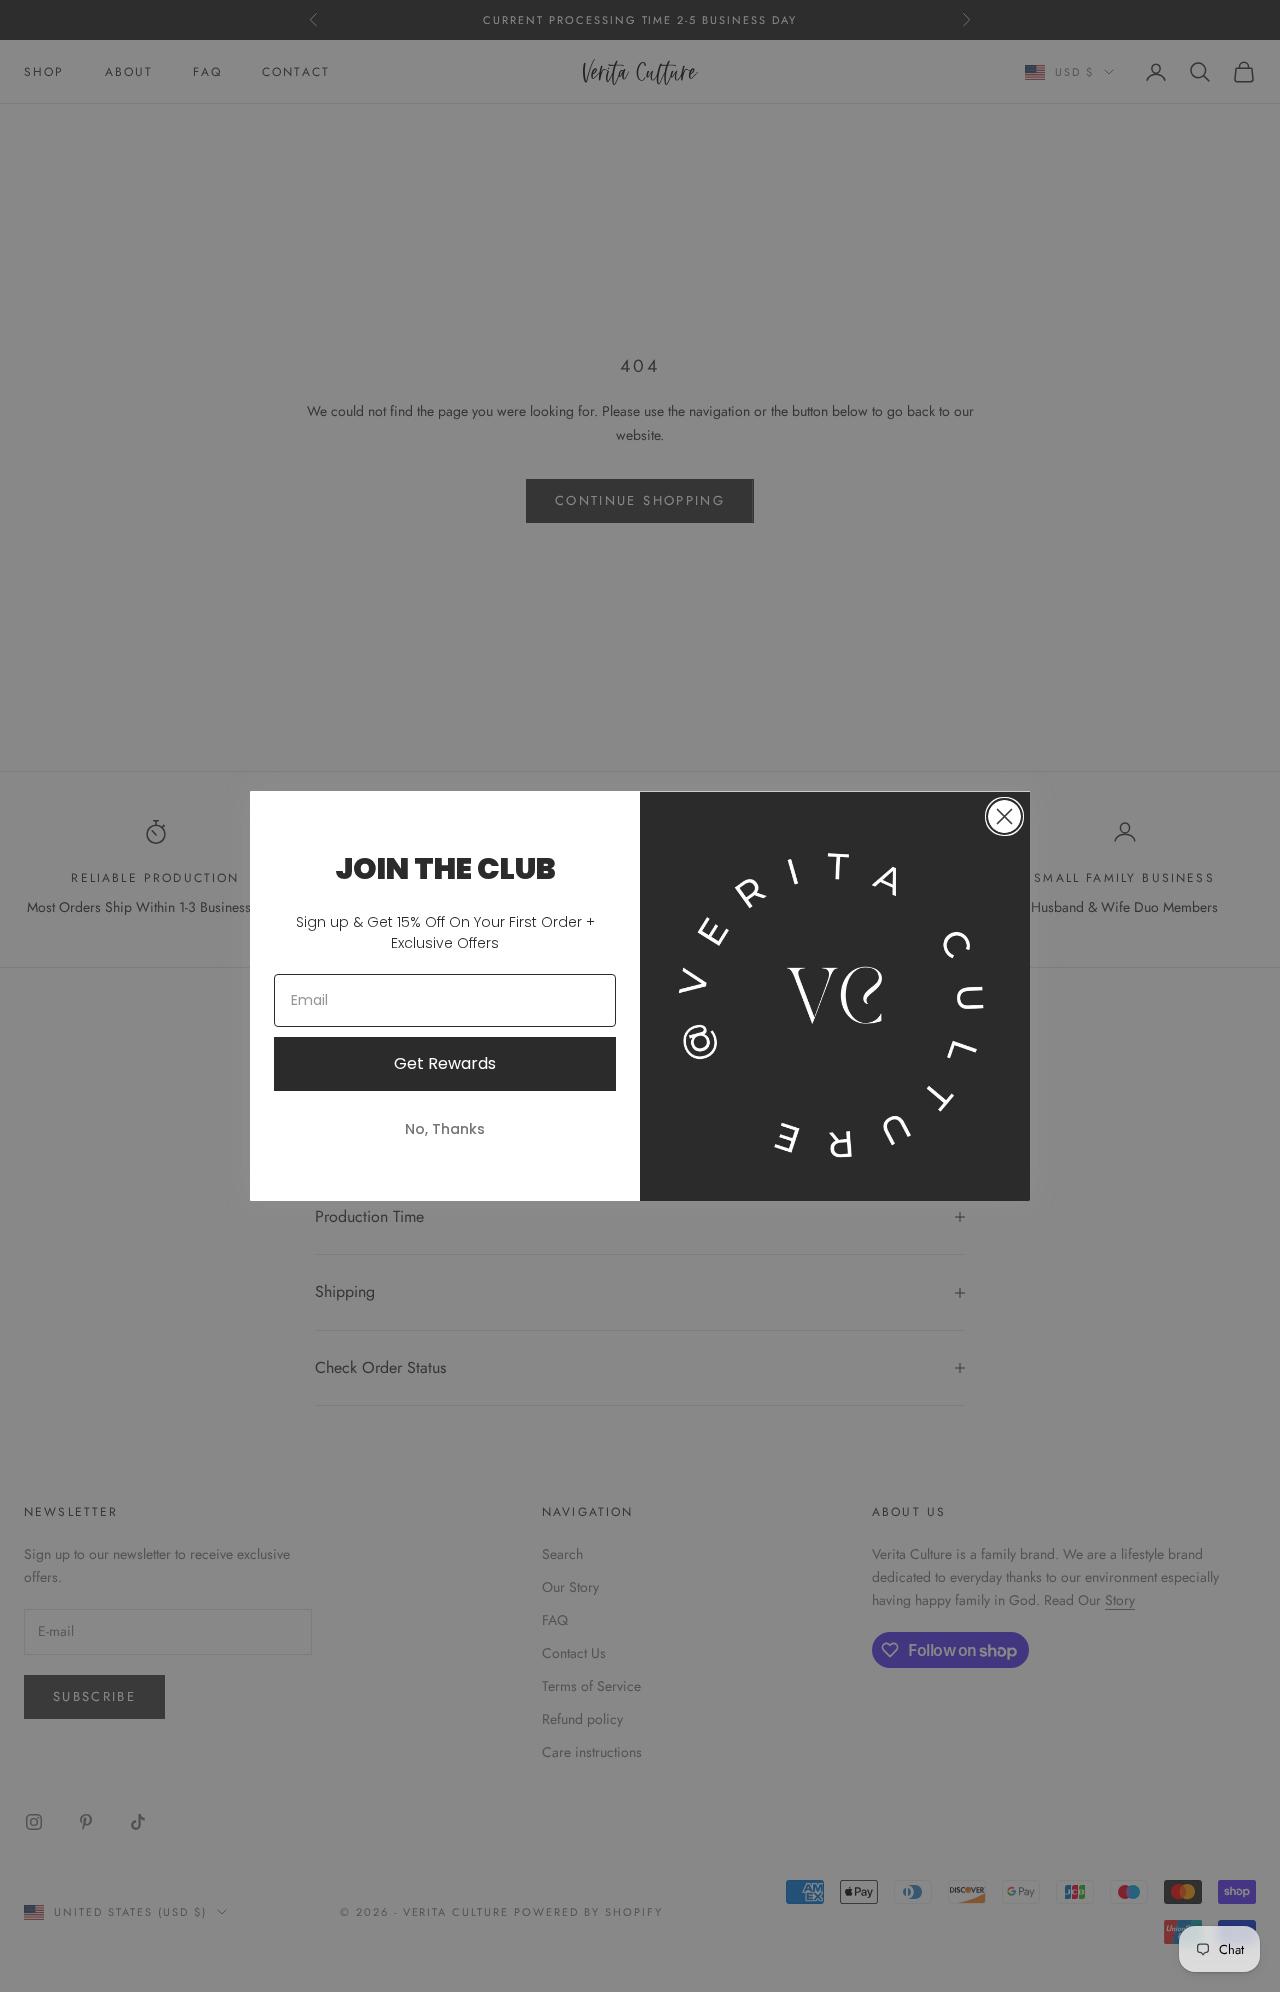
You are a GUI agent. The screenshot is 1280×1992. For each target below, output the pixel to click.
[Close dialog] (1004, 816)
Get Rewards (445, 1063)
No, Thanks (445, 1129)
